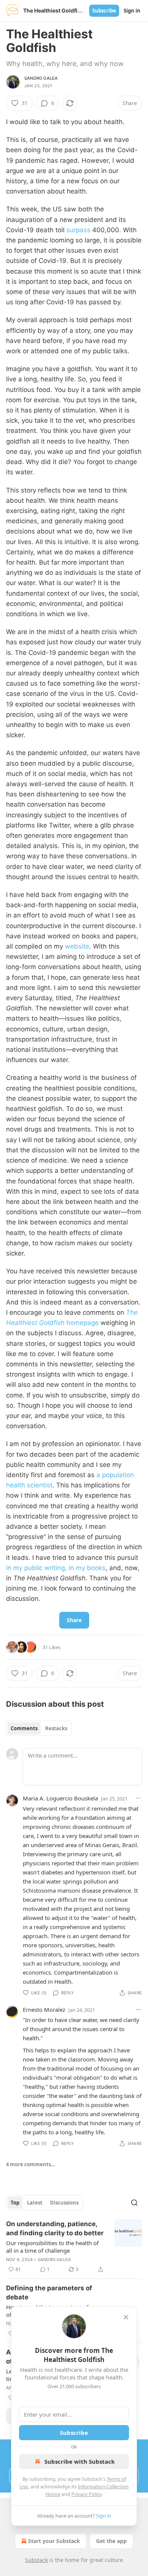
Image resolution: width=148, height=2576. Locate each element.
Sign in (132, 11)
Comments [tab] (24, 1728)
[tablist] (39, 1728)
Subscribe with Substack (80, 2461)
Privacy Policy (87, 2494)
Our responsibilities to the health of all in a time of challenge (52, 2247)
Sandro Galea (41, 78)
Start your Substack (54, 2541)
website (77, 946)
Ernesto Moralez (44, 2010)
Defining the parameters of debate (49, 2293)
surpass (78, 230)
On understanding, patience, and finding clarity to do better (55, 2228)
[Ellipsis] (138, 1798)
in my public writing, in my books (56, 1568)
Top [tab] (15, 2203)
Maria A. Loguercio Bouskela (60, 1798)
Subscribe (104, 11)
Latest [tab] (35, 2203)
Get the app (111, 2541)
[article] (74, 2247)
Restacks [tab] (56, 1728)
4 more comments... (31, 2164)
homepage (82, 1323)
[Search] (134, 2203)
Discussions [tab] (64, 2203)
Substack (36, 2560)
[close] (126, 2317)
